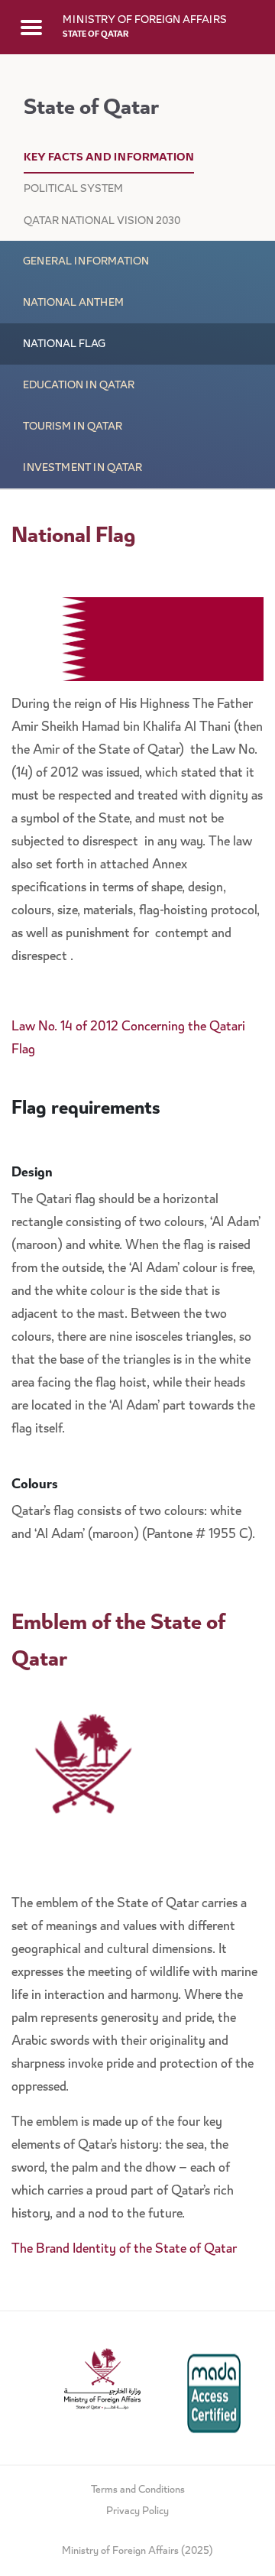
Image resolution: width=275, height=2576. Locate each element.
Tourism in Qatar (73, 427)
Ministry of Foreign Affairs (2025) (137, 2552)
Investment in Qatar (82, 469)
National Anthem (73, 303)
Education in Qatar (79, 386)
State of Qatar (95, 35)
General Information (86, 262)
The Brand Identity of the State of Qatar (126, 2250)
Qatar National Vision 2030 (102, 222)
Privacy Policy (137, 2512)
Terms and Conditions (138, 2490)
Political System (73, 190)
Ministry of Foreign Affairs (145, 21)
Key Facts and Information (109, 158)
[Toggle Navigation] (31, 27)
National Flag (64, 345)
